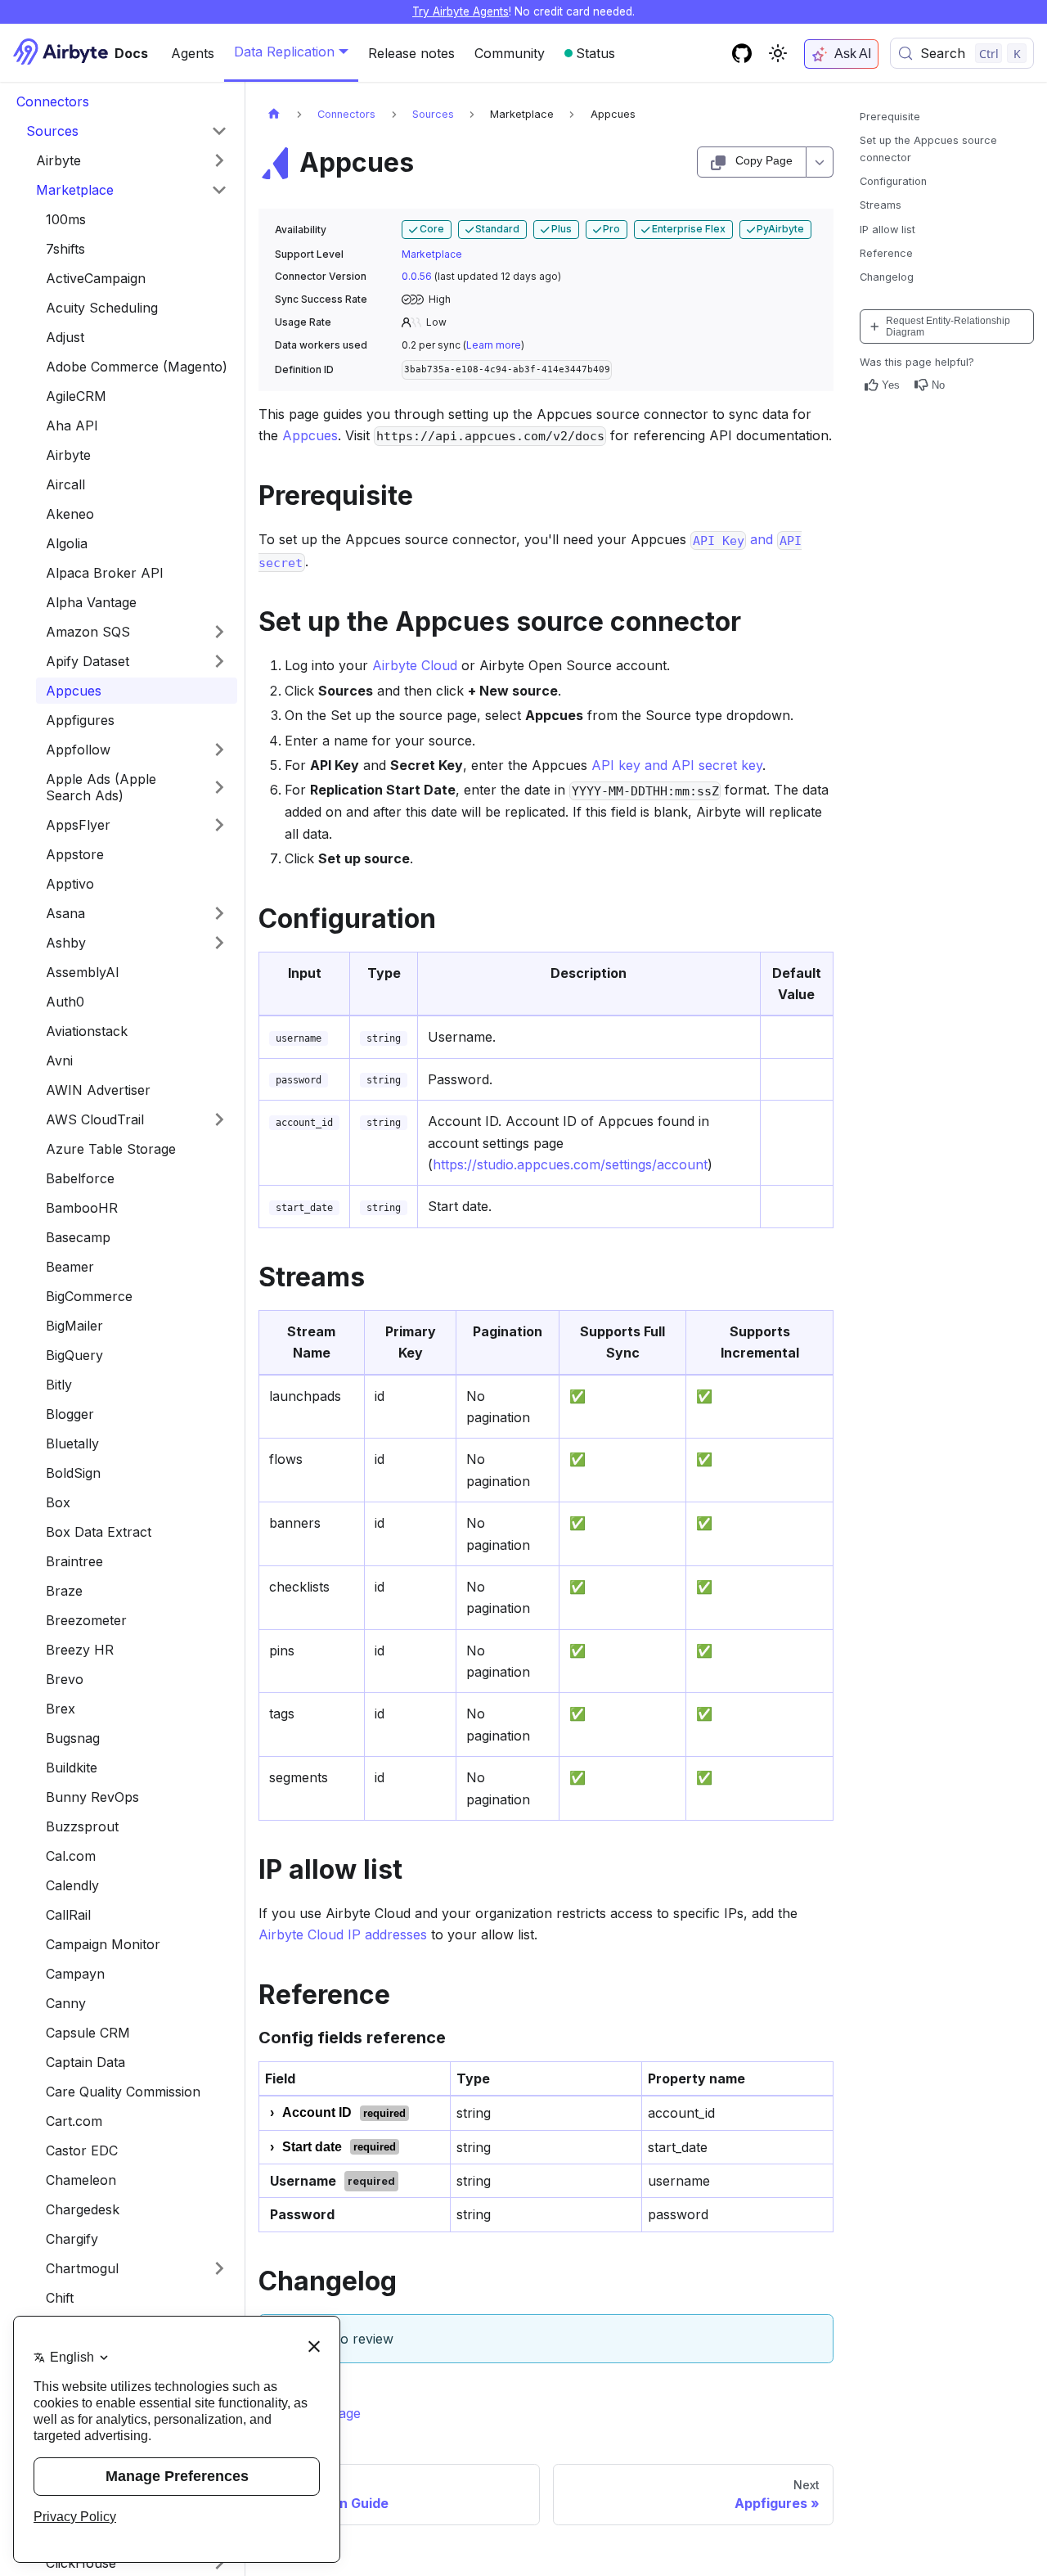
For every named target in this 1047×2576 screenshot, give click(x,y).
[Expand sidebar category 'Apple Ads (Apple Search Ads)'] (219, 787)
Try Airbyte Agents (461, 11)
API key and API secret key (677, 765)
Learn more (494, 345)
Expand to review (339, 2339)
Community (510, 53)
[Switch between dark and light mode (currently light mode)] (778, 53)
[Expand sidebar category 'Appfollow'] (219, 750)
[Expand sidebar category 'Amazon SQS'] (219, 632)
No (938, 385)
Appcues (310, 435)
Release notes (411, 53)
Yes (891, 385)
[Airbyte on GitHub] (742, 53)
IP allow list (887, 230)
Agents (193, 53)
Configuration (893, 181)
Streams (881, 205)
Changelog (887, 277)
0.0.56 (417, 276)
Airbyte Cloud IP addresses (343, 1934)
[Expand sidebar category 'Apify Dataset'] (219, 661)
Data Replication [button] (284, 52)
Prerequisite (890, 117)
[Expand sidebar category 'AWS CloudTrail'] (219, 1119)
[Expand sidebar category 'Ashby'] (219, 943)
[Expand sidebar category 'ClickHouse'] (219, 2563)
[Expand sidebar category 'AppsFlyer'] (219, 825)
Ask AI (853, 54)
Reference (886, 253)
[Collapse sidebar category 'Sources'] (219, 131)
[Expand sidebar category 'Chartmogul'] (219, 2268)
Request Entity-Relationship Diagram (948, 327)
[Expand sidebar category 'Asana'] (219, 913)
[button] (132, 160)
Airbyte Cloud (415, 665)
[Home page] (274, 114)
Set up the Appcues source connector (928, 149)
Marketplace (432, 254)
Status (595, 53)
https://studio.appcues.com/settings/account (570, 1164)
